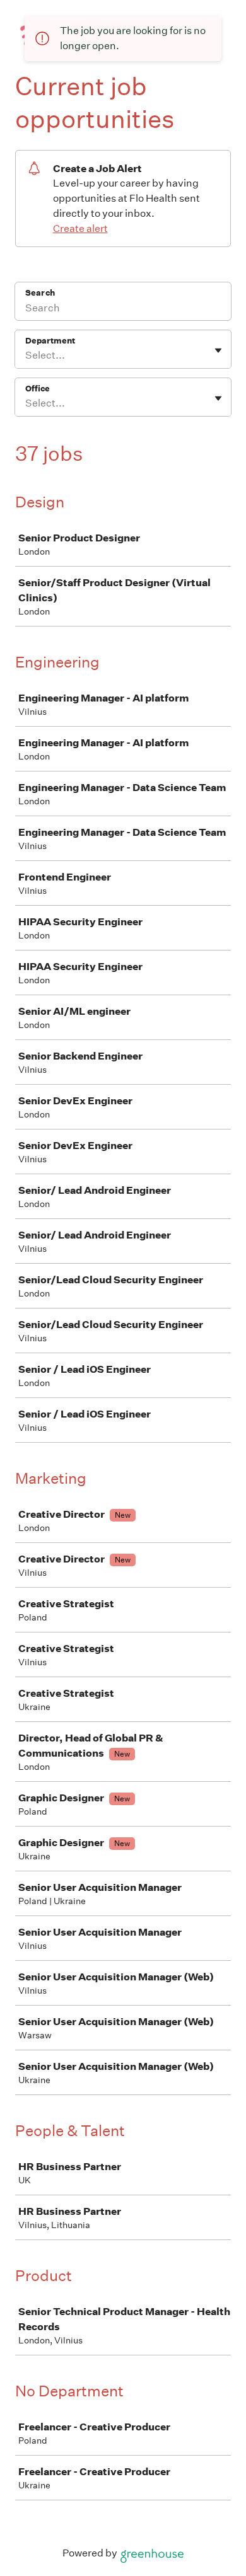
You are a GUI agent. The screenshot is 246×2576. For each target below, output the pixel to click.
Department (50, 341)
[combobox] (26, 355)
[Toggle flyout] (218, 350)
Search (40, 293)
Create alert (80, 228)
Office (38, 389)
